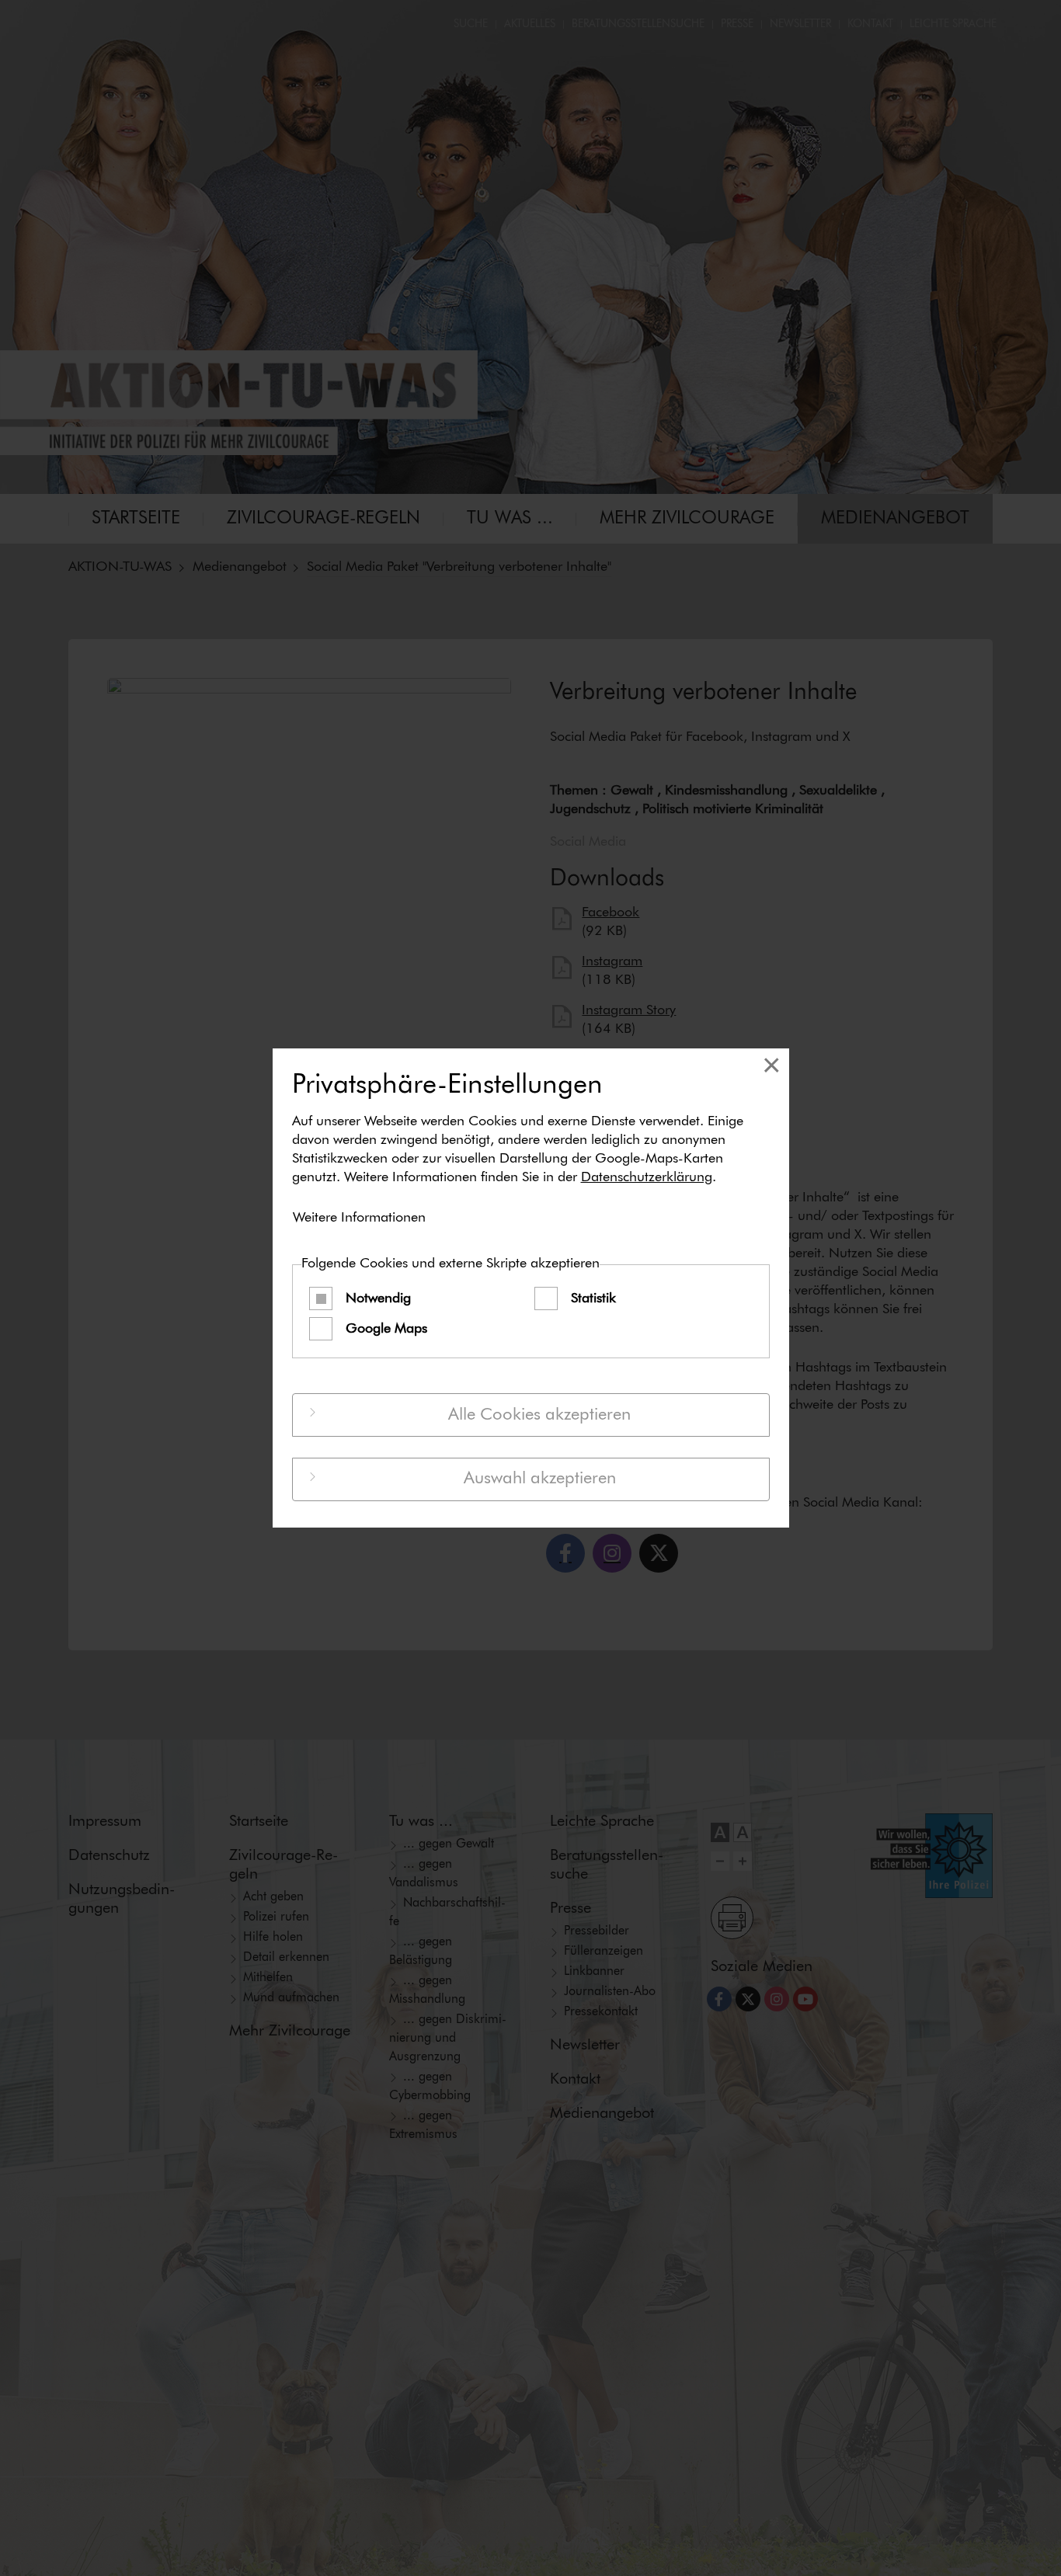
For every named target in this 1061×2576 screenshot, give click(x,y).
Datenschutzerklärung (647, 1177)
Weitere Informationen (359, 1218)
